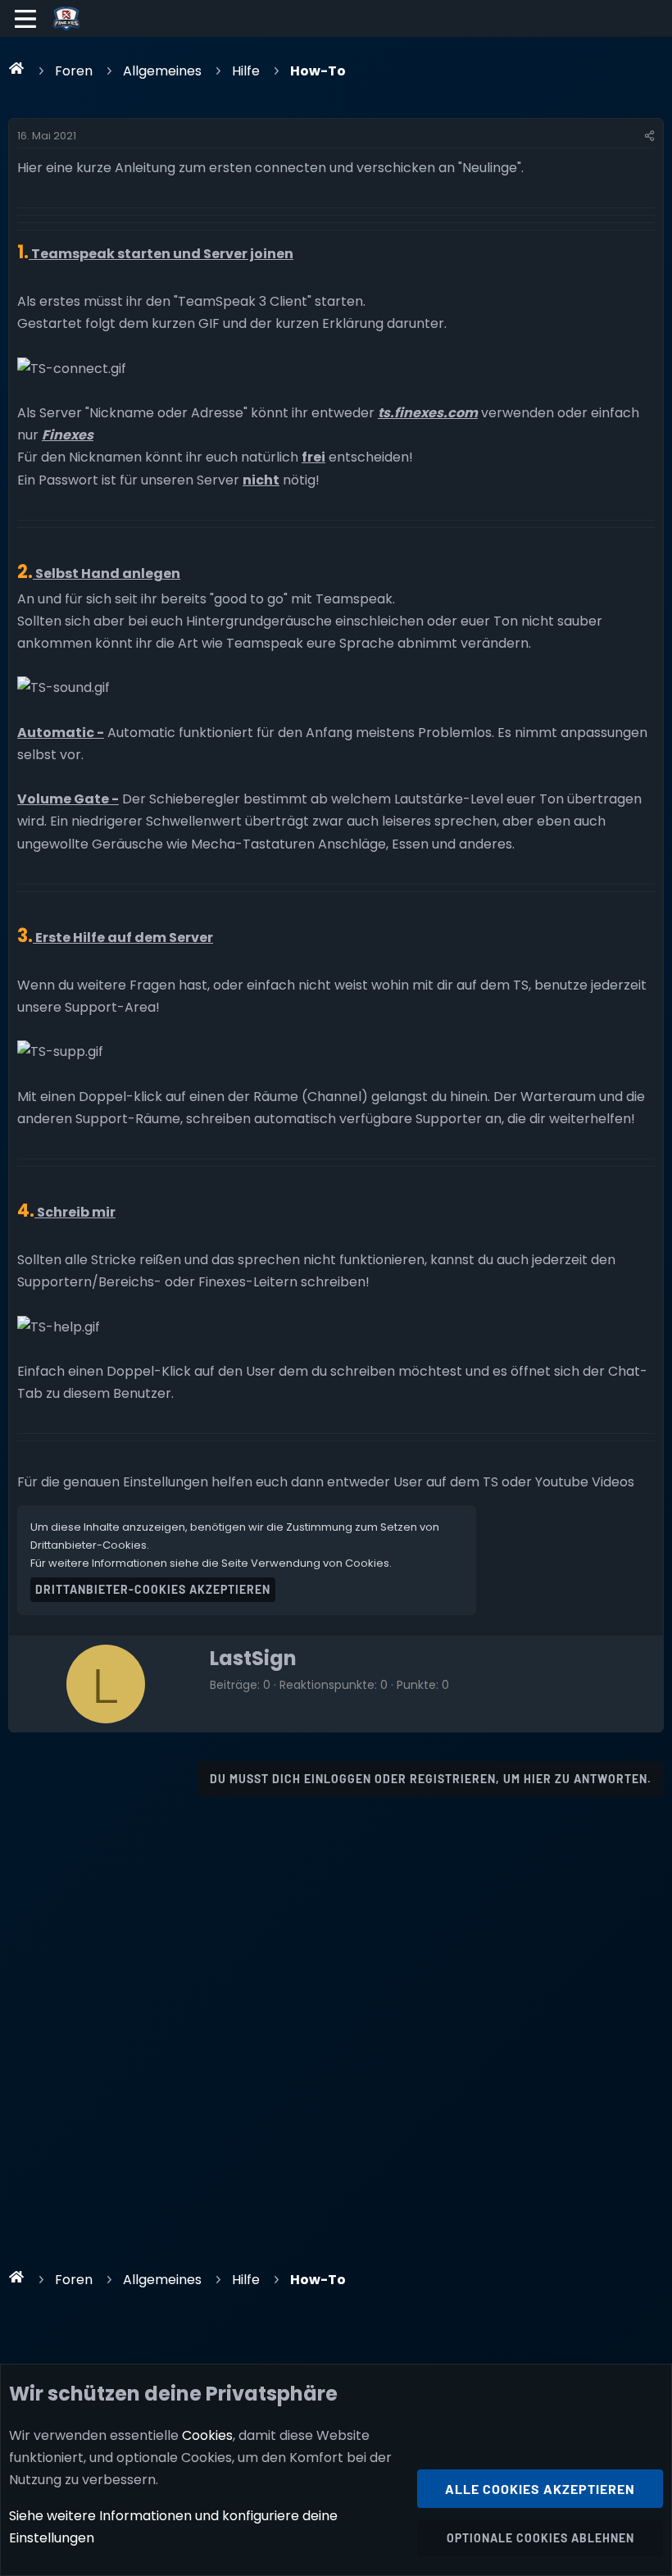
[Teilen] (649, 136)
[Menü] (26, 19)
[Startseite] (17, 68)
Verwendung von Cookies (320, 1563)
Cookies (207, 2435)
